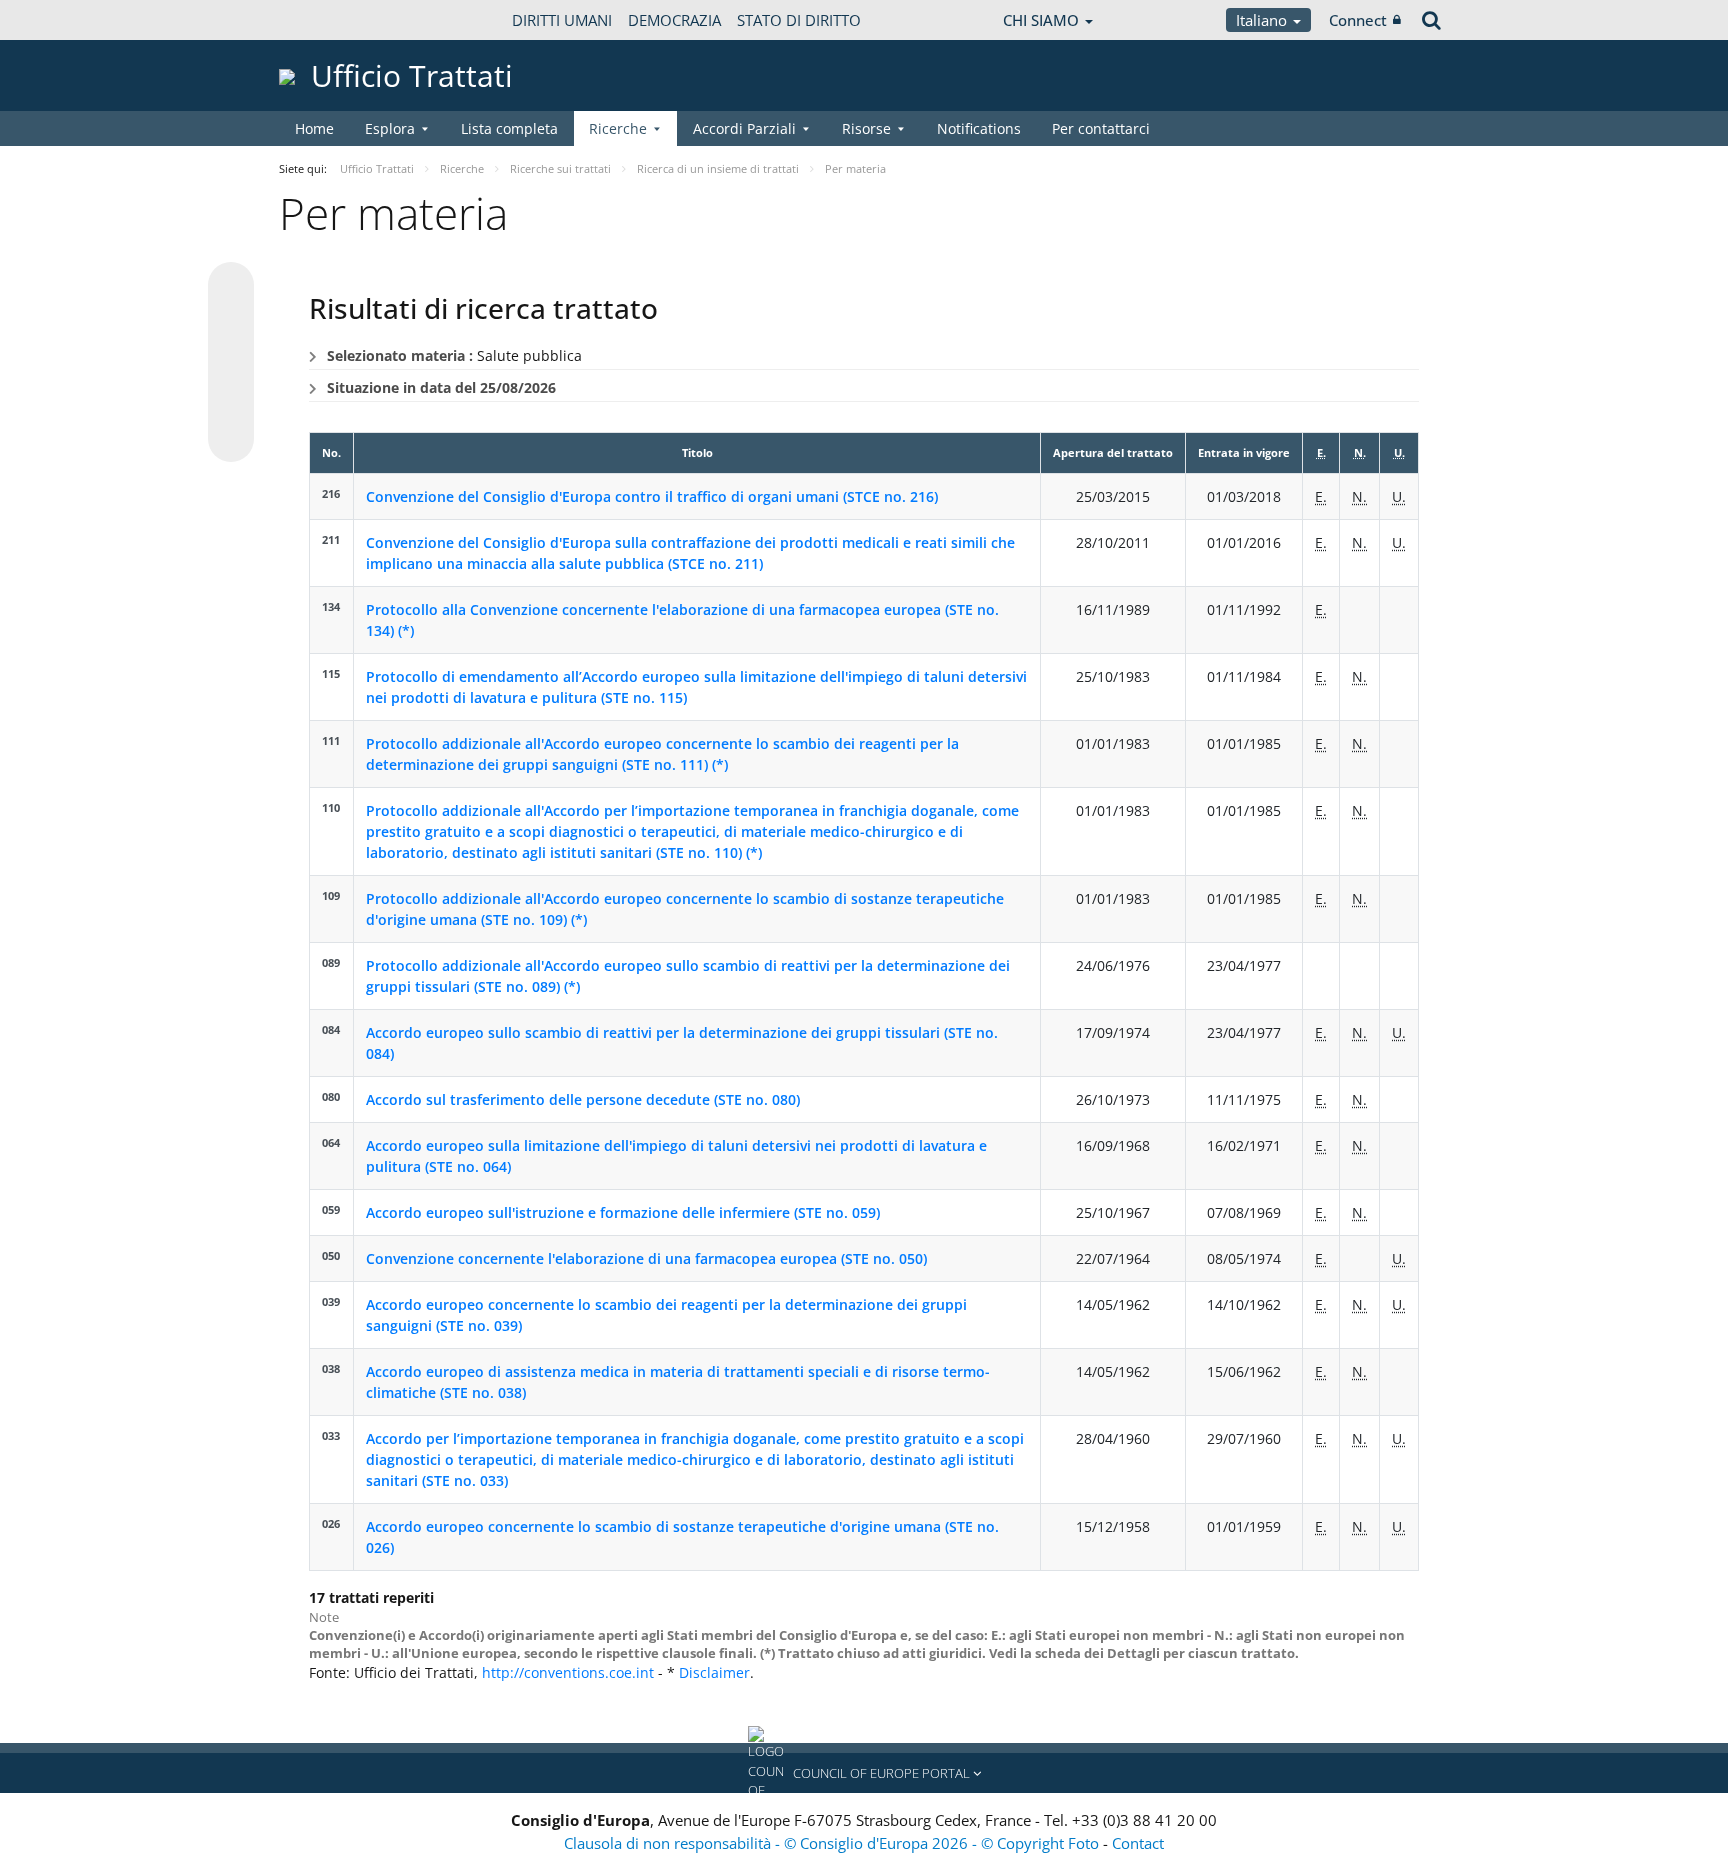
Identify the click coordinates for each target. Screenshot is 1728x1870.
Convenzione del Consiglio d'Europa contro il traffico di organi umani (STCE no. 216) (652, 496)
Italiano (1263, 20)
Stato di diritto (799, 20)
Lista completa (509, 128)
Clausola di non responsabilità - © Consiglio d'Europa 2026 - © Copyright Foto (833, 1843)
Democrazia (674, 20)
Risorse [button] (866, 128)
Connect (1358, 20)
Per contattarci (1101, 128)
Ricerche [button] (618, 128)
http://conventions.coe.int (568, 1672)
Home (314, 128)
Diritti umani (562, 20)
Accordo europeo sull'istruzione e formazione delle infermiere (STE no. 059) (623, 1212)
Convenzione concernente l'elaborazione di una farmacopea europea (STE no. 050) (646, 1258)
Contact (1138, 1843)
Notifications (979, 128)
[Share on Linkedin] (231, 401)
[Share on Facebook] (231, 363)
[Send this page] (231, 439)
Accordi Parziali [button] (744, 128)
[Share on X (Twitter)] (231, 325)
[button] (864, 1773)
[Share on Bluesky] (231, 287)
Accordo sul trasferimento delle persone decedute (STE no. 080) (583, 1099)
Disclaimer (714, 1672)
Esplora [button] (390, 128)
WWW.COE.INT (329, 20)
